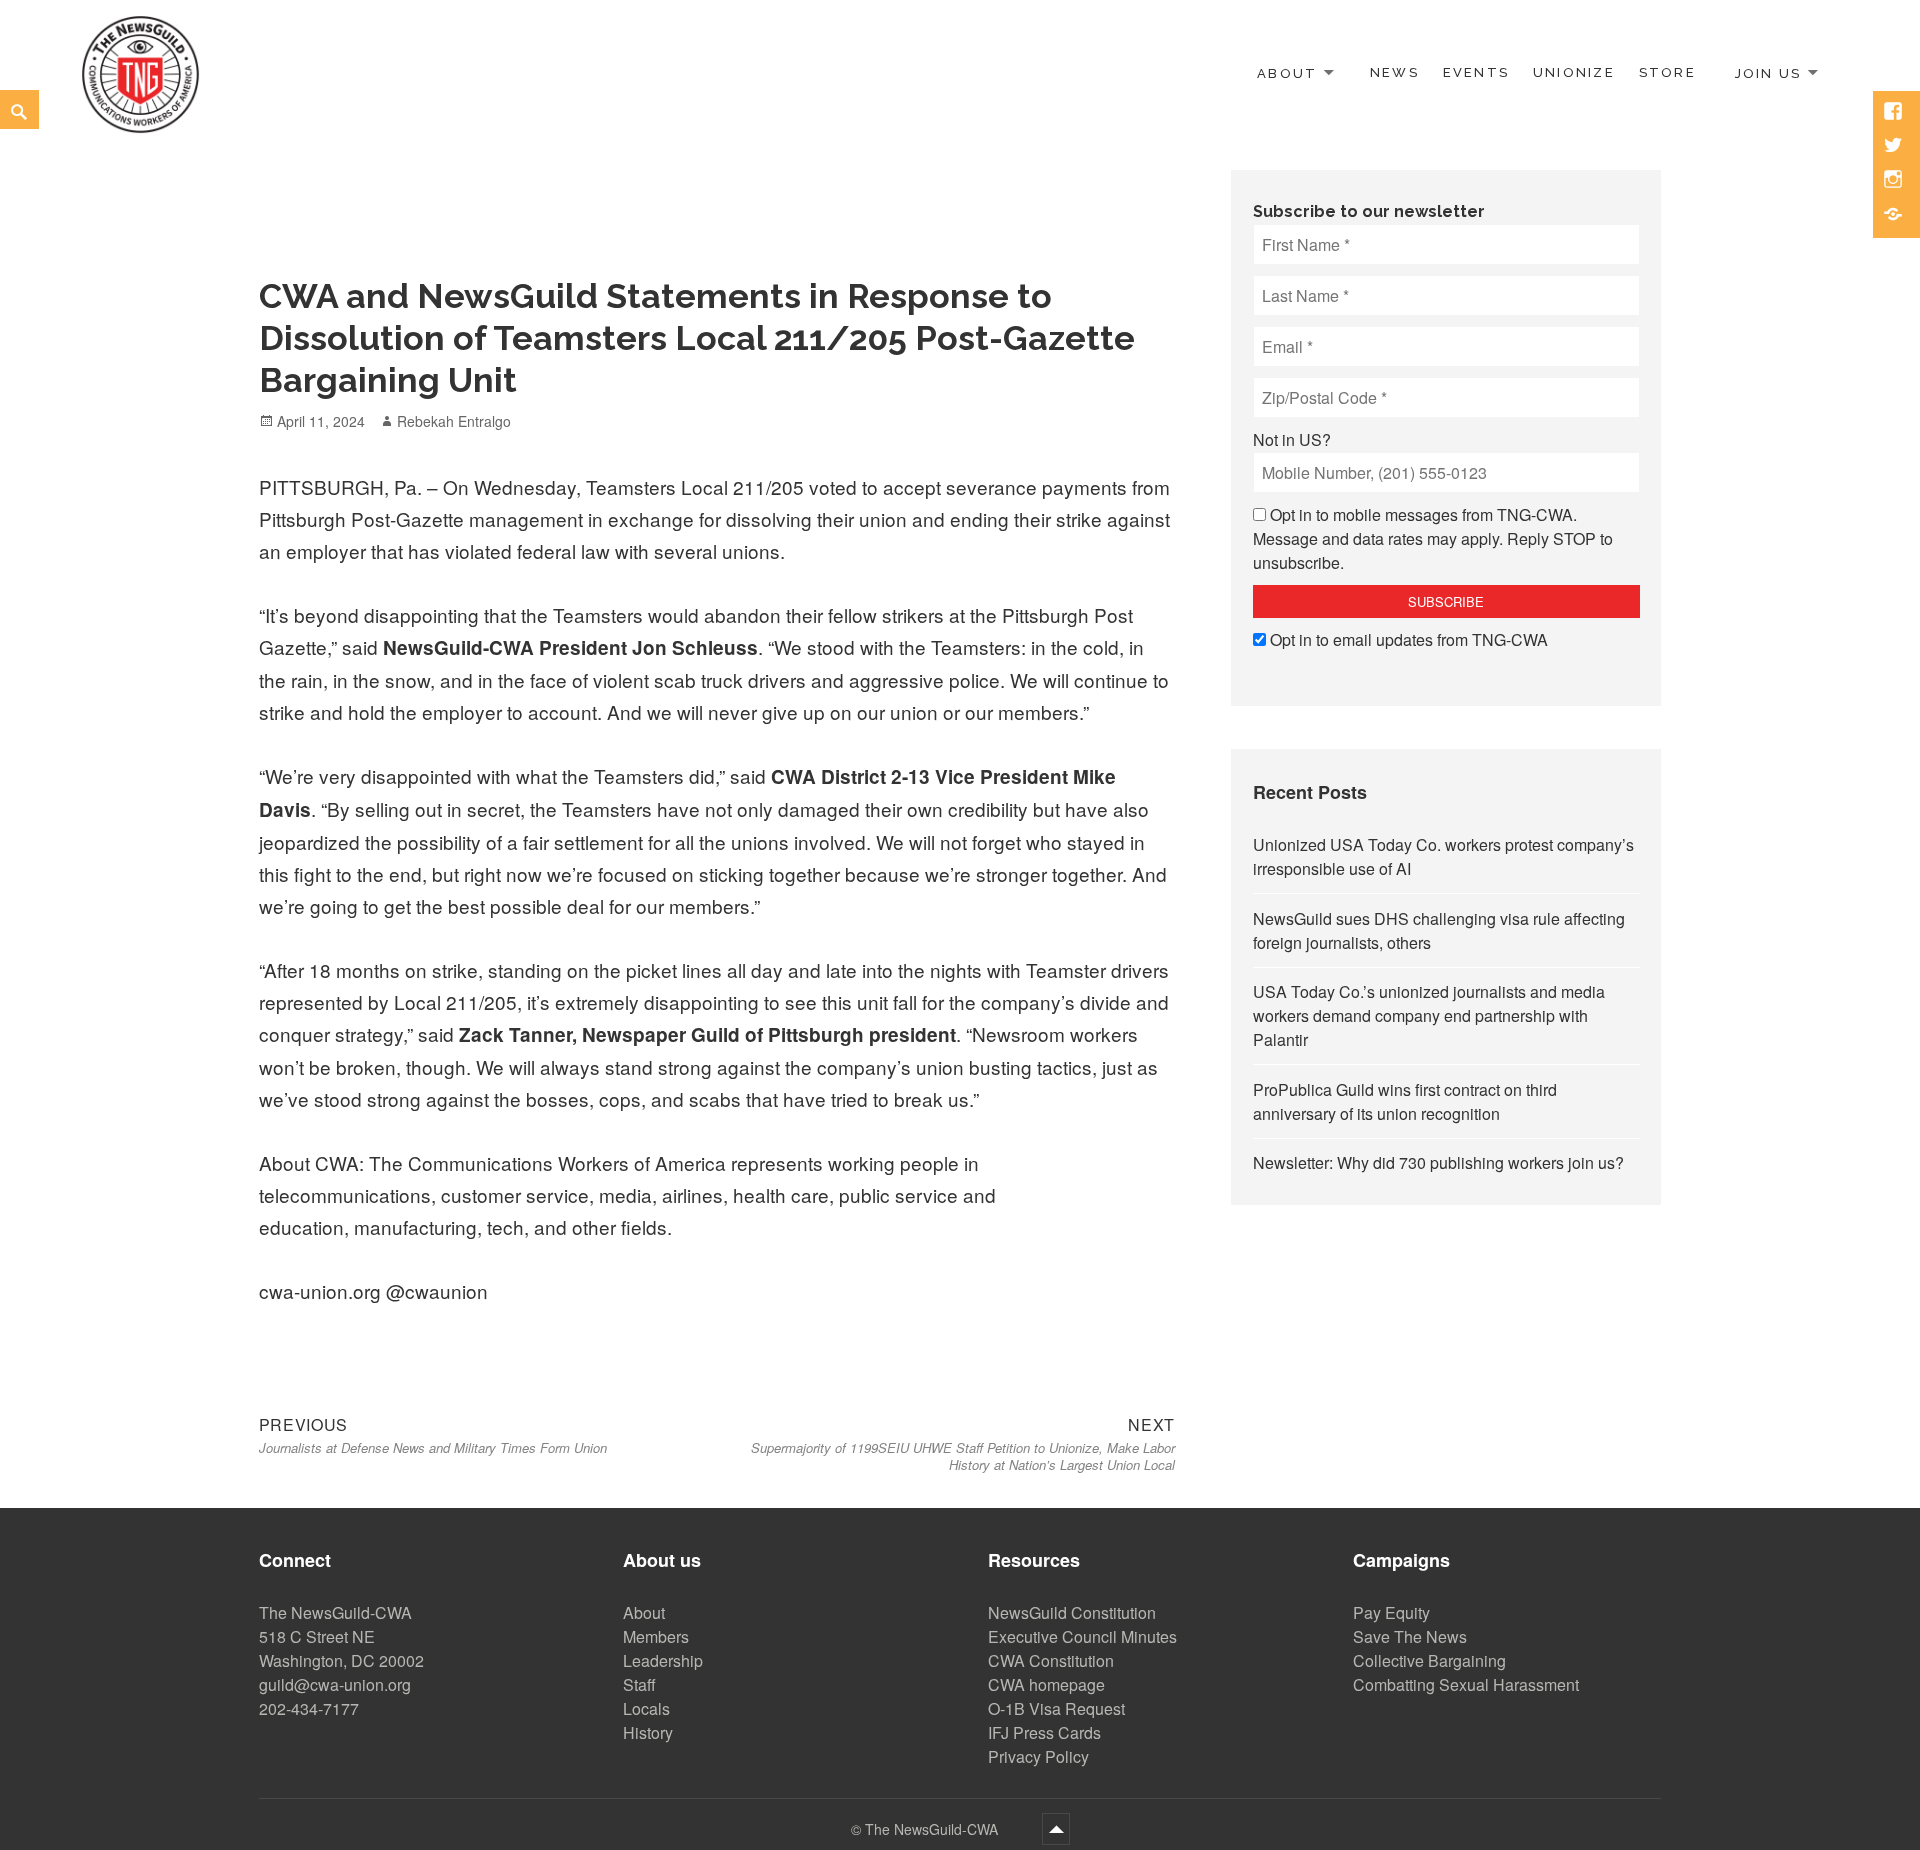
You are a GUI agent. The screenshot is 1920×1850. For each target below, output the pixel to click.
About (1287, 72)
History (648, 1732)
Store (1667, 72)
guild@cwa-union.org (335, 1684)
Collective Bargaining (1429, 1660)
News (1394, 72)
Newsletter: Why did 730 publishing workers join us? (1438, 1162)
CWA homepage (1046, 1684)
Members (656, 1636)
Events (1476, 72)
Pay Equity (1391, 1612)
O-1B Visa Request (1056, 1708)
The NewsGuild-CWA (933, 1829)
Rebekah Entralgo (454, 421)
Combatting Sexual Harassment (1466, 1684)
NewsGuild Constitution (1072, 1612)
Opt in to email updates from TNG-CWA (1409, 639)
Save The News (1410, 1636)
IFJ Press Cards (1044, 1732)
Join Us (1768, 72)
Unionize (1574, 72)
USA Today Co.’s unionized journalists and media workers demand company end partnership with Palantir (1429, 1015)
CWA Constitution (1051, 1660)
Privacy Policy (1038, 1756)
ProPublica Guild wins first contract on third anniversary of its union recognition (1405, 1101)
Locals (646, 1708)
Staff (639, 1684)
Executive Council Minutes (1082, 1636)
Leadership (663, 1660)
